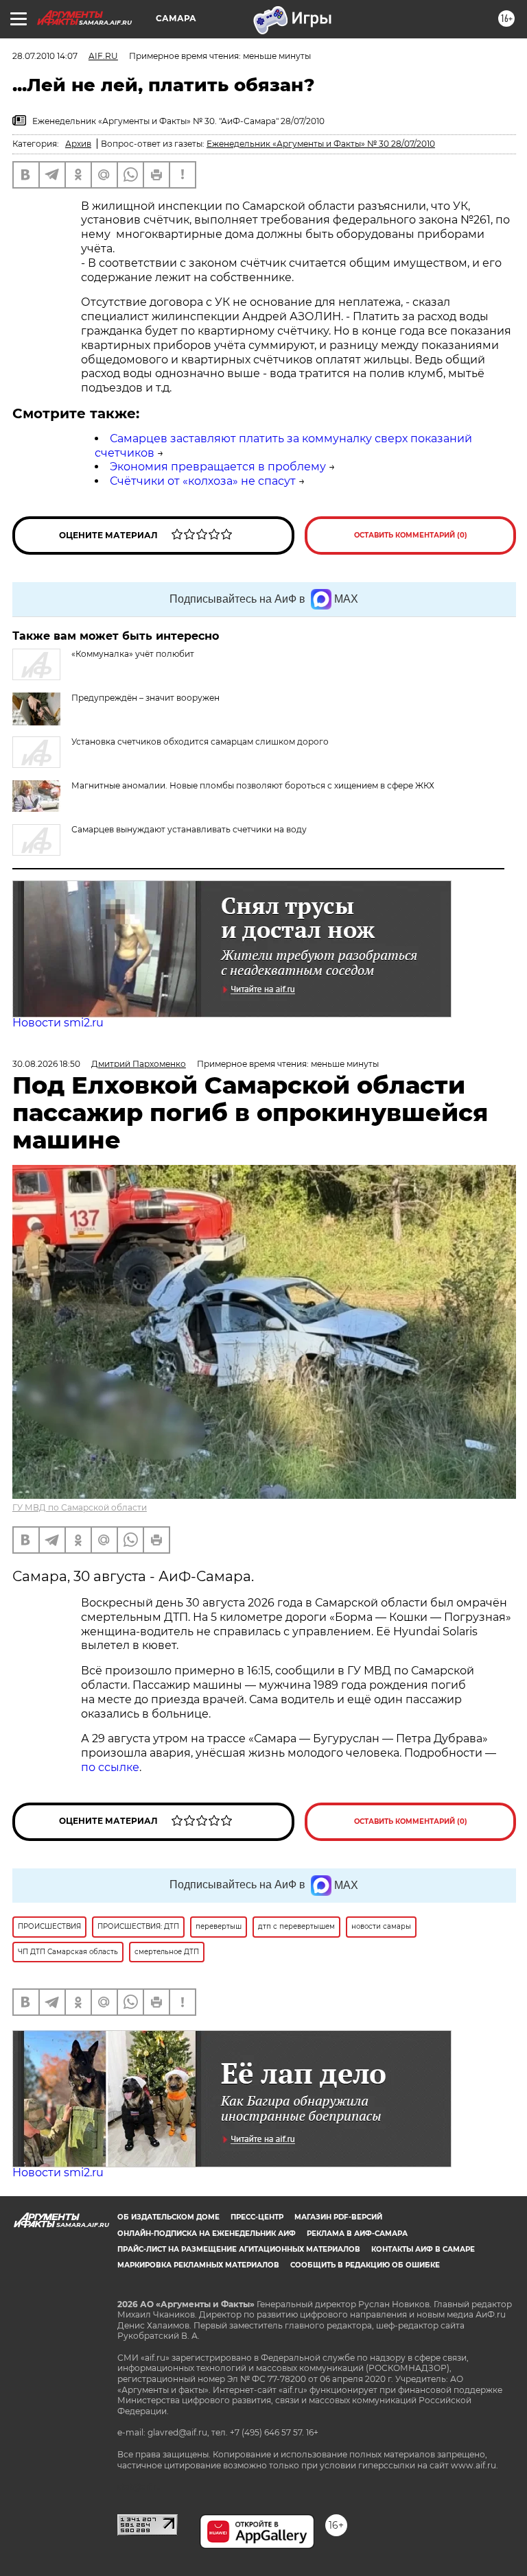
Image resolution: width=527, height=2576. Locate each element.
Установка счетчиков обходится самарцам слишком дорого (200, 742)
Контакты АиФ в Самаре (423, 2249)
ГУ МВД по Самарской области (80, 1507)
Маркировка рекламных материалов (198, 2265)
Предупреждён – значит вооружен (145, 698)
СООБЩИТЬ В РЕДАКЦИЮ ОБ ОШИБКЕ (365, 2265)
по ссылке (110, 1767)
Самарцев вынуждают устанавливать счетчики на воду (189, 829)
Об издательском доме (168, 2217)
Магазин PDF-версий (338, 2217)
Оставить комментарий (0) (411, 535)
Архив (78, 144)
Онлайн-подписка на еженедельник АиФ (207, 2234)
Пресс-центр (257, 2217)
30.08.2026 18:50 (46, 1064)
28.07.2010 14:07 (45, 56)
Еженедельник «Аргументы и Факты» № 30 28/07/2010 (321, 144)
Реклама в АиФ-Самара (357, 2234)
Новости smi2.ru (58, 1023)
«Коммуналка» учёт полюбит (133, 654)
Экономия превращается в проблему (218, 467)
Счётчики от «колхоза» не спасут (203, 481)
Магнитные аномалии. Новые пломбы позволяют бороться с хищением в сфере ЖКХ (253, 785)
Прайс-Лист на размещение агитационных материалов (239, 2249)
